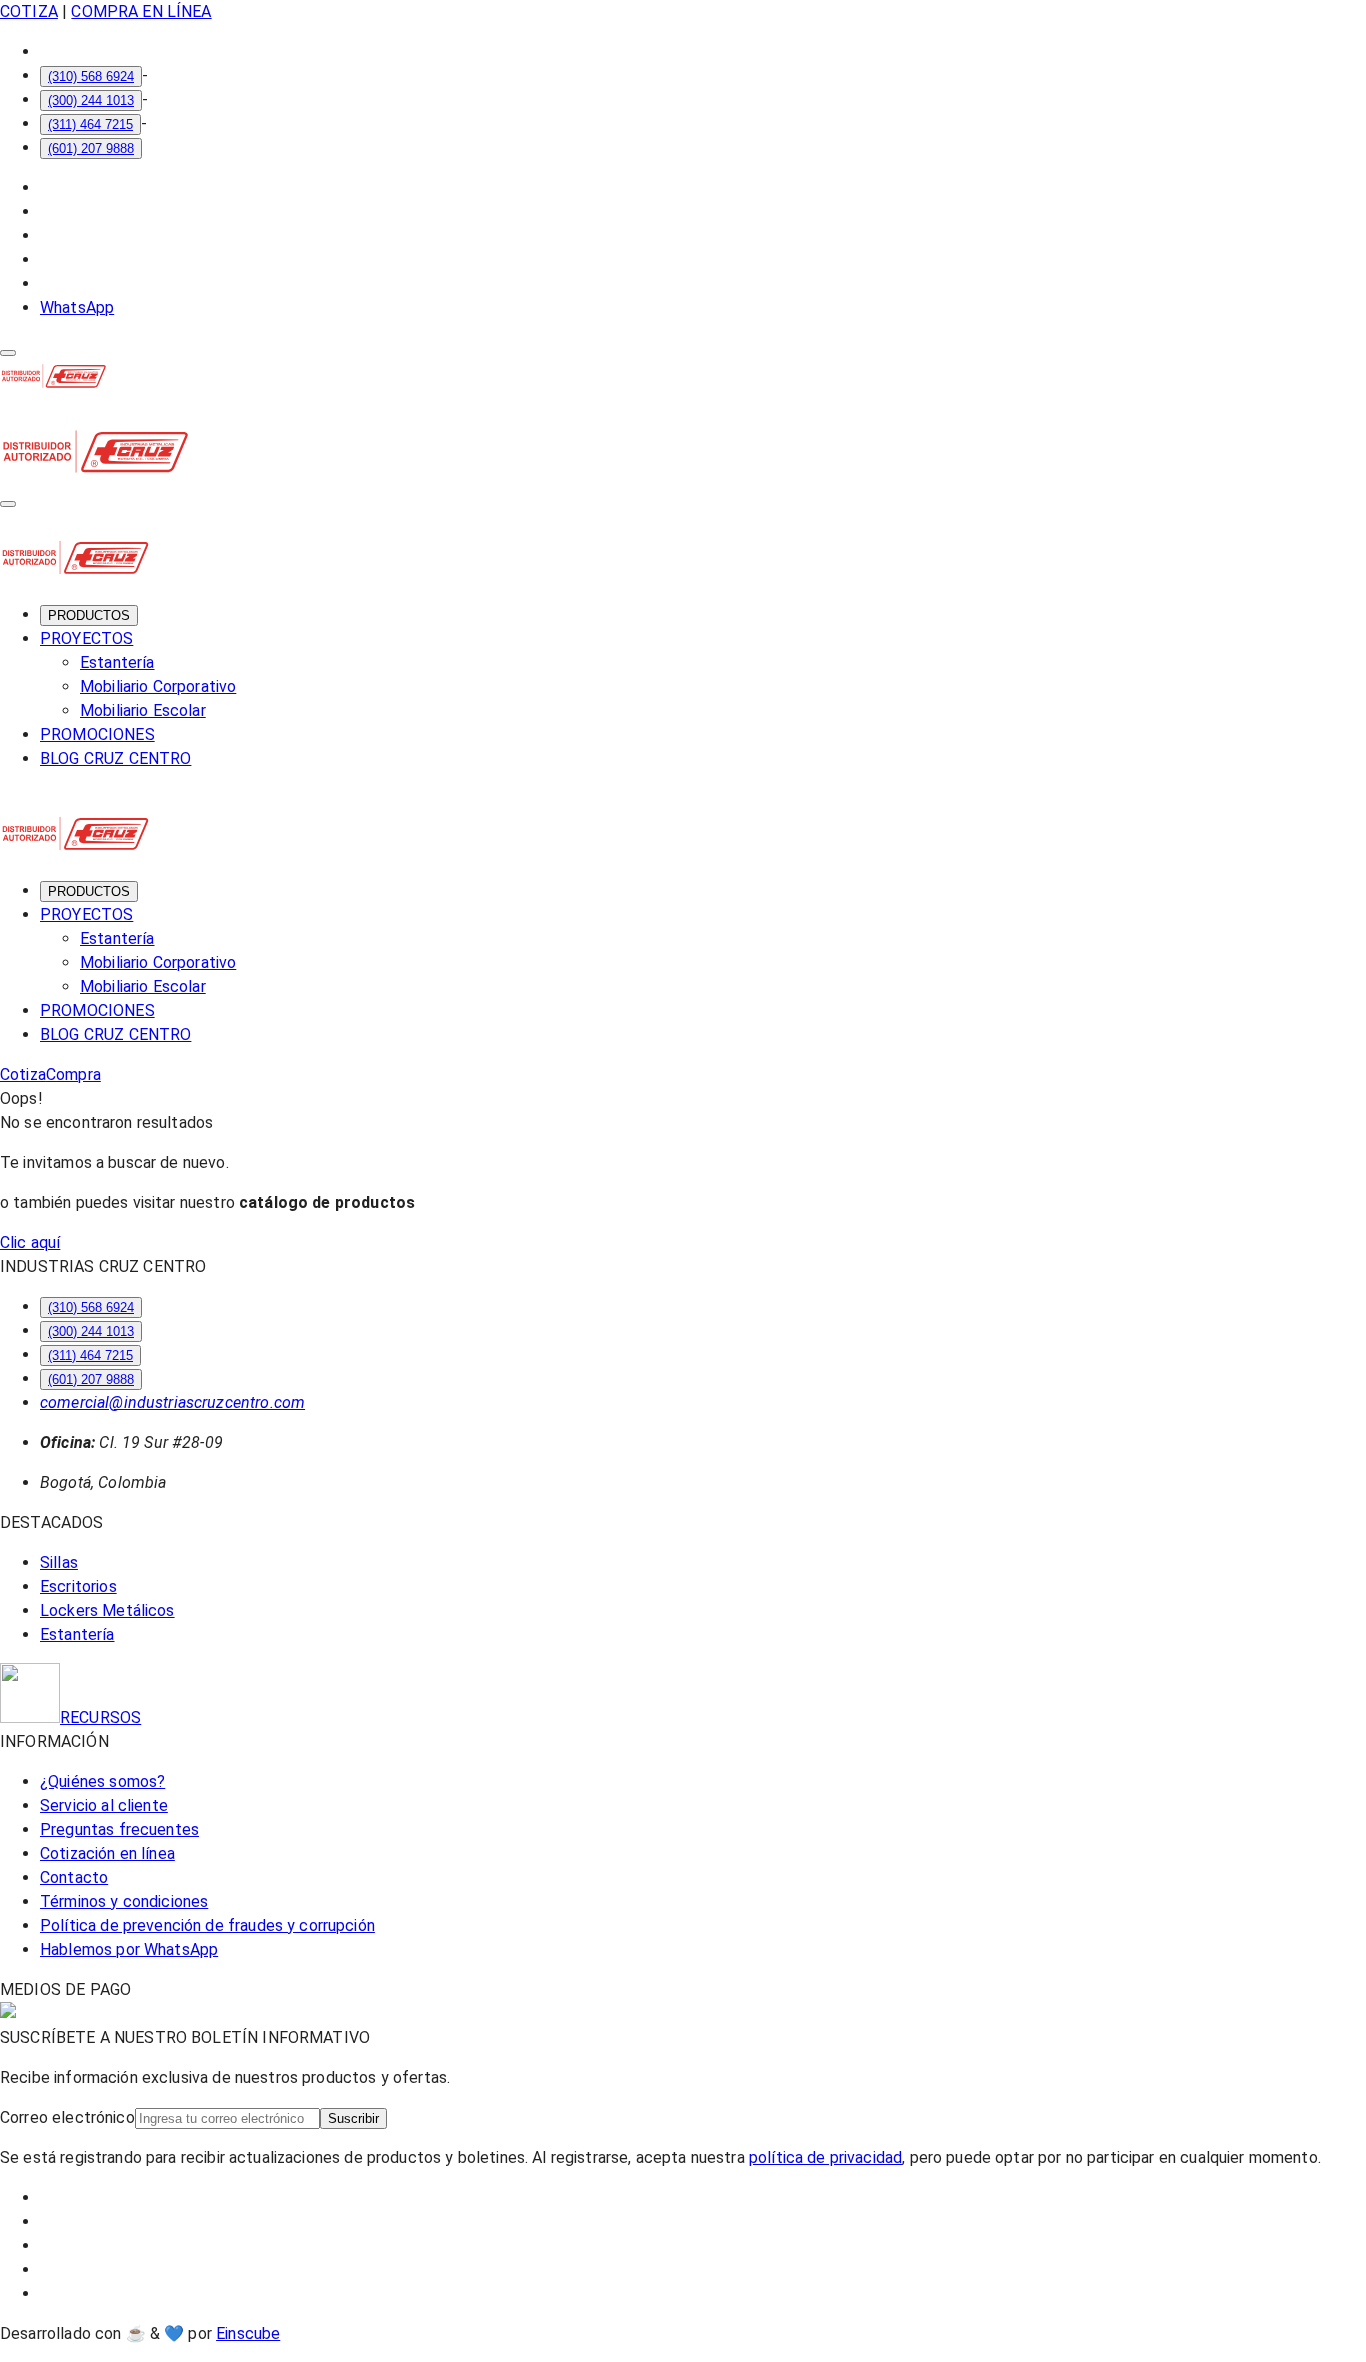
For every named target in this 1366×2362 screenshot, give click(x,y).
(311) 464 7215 (90, 124)
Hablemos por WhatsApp (129, 1949)
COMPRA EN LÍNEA (141, 11)
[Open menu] (8, 353)
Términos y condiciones (124, 1901)
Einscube (248, 2333)
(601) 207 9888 (91, 148)
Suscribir (353, 2118)
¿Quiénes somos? (102, 1781)
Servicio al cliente (104, 1805)
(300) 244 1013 (91, 100)
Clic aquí (30, 1242)
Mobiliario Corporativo (158, 686)
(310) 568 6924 (91, 76)
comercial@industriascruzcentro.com (172, 1402)
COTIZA (29, 11)
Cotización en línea (107, 1853)
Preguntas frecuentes (119, 1829)
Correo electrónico (67, 2117)
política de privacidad (825, 2157)
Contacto (74, 1877)
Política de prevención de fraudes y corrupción (207, 1925)
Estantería (117, 662)
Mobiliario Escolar (143, 710)
